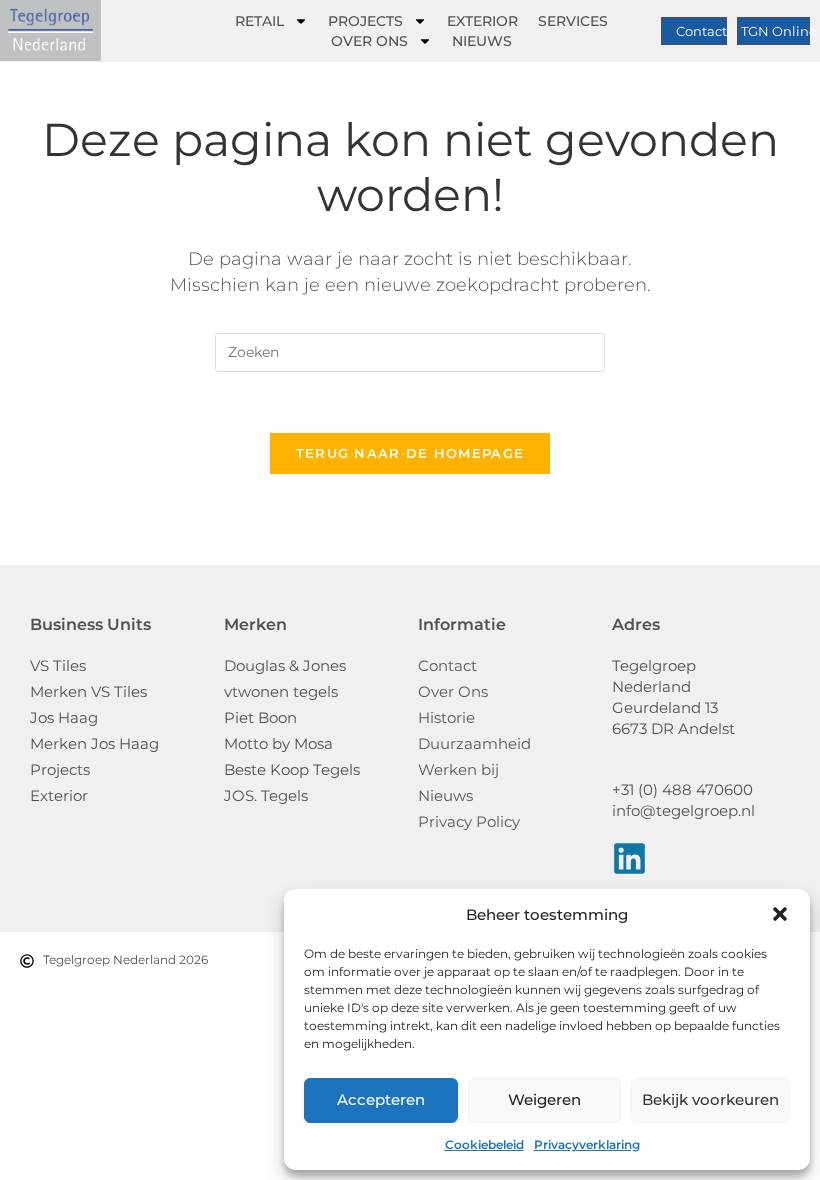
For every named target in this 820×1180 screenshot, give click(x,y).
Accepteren (381, 1099)
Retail (259, 21)
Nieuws (482, 41)
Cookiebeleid (484, 1144)
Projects (365, 21)
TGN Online (779, 31)
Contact (701, 31)
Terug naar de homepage (410, 453)
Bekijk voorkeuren (710, 1099)
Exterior (482, 21)
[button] (780, 914)
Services (573, 21)
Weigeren (544, 1099)
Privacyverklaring (587, 1144)
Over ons (369, 41)
